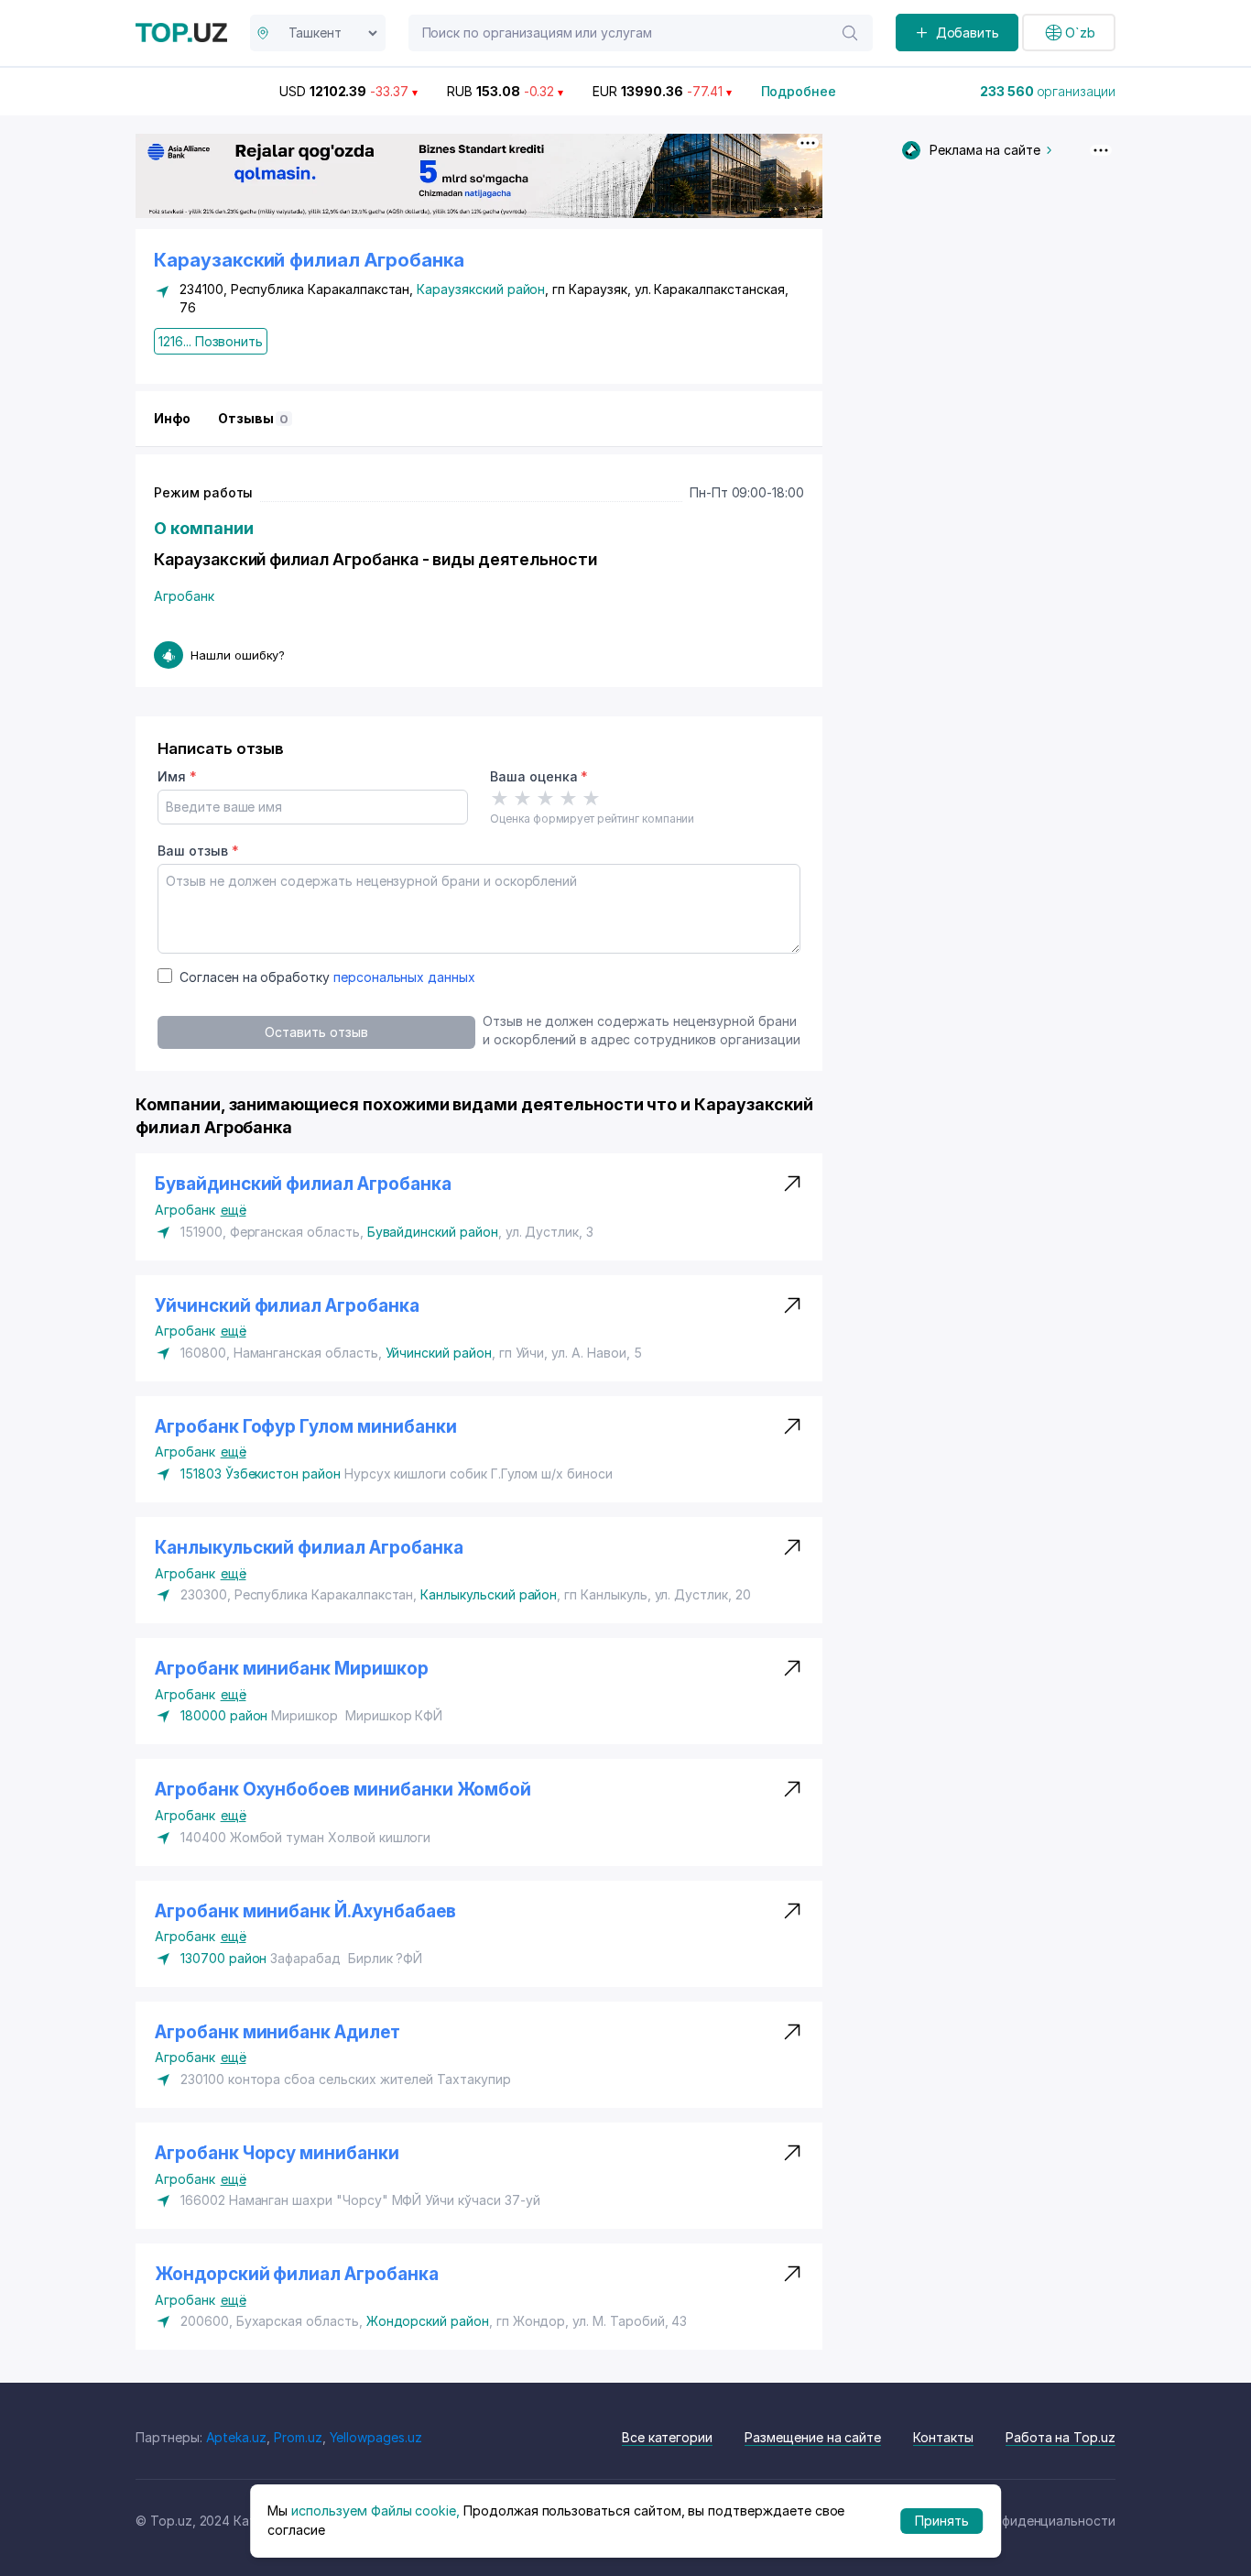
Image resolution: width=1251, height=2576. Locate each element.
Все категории (667, 2437)
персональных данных (404, 977)
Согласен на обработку (327, 977)
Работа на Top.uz (1061, 2437)
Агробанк (184, 596)
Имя (177, 776)
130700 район (223, 1958)
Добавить (968, 33)
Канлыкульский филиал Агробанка (309, 1548)
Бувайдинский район (433, 1232)
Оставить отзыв (316, 1032)
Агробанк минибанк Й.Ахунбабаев (305, 1911)
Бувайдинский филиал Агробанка (303, 1184)
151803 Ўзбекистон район (261, 1474)
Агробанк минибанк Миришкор (294, 1669)
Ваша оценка (539, 776)
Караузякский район (481, 289)
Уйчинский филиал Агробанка (287, 1306)
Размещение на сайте (813, 2437)
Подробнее (799, 91)
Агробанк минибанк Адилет (279, 2032)
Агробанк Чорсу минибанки (277, 2153)
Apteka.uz (237, 2437)
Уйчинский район (439, 1353)
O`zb (1080, 33)
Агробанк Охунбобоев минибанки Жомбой (343, 1790)
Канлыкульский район (489, 1594)
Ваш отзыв (198, 851)
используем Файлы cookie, (375, 2511)
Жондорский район (428, 2321)
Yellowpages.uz (376, 2437)
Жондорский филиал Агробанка (297, 2274)
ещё (234, 1210)
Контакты (943, 2437)
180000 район (224, 1715)
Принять (942, 2521)
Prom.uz (298, 2437)
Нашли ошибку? (238, 655)
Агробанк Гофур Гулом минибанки (306, 1427)
